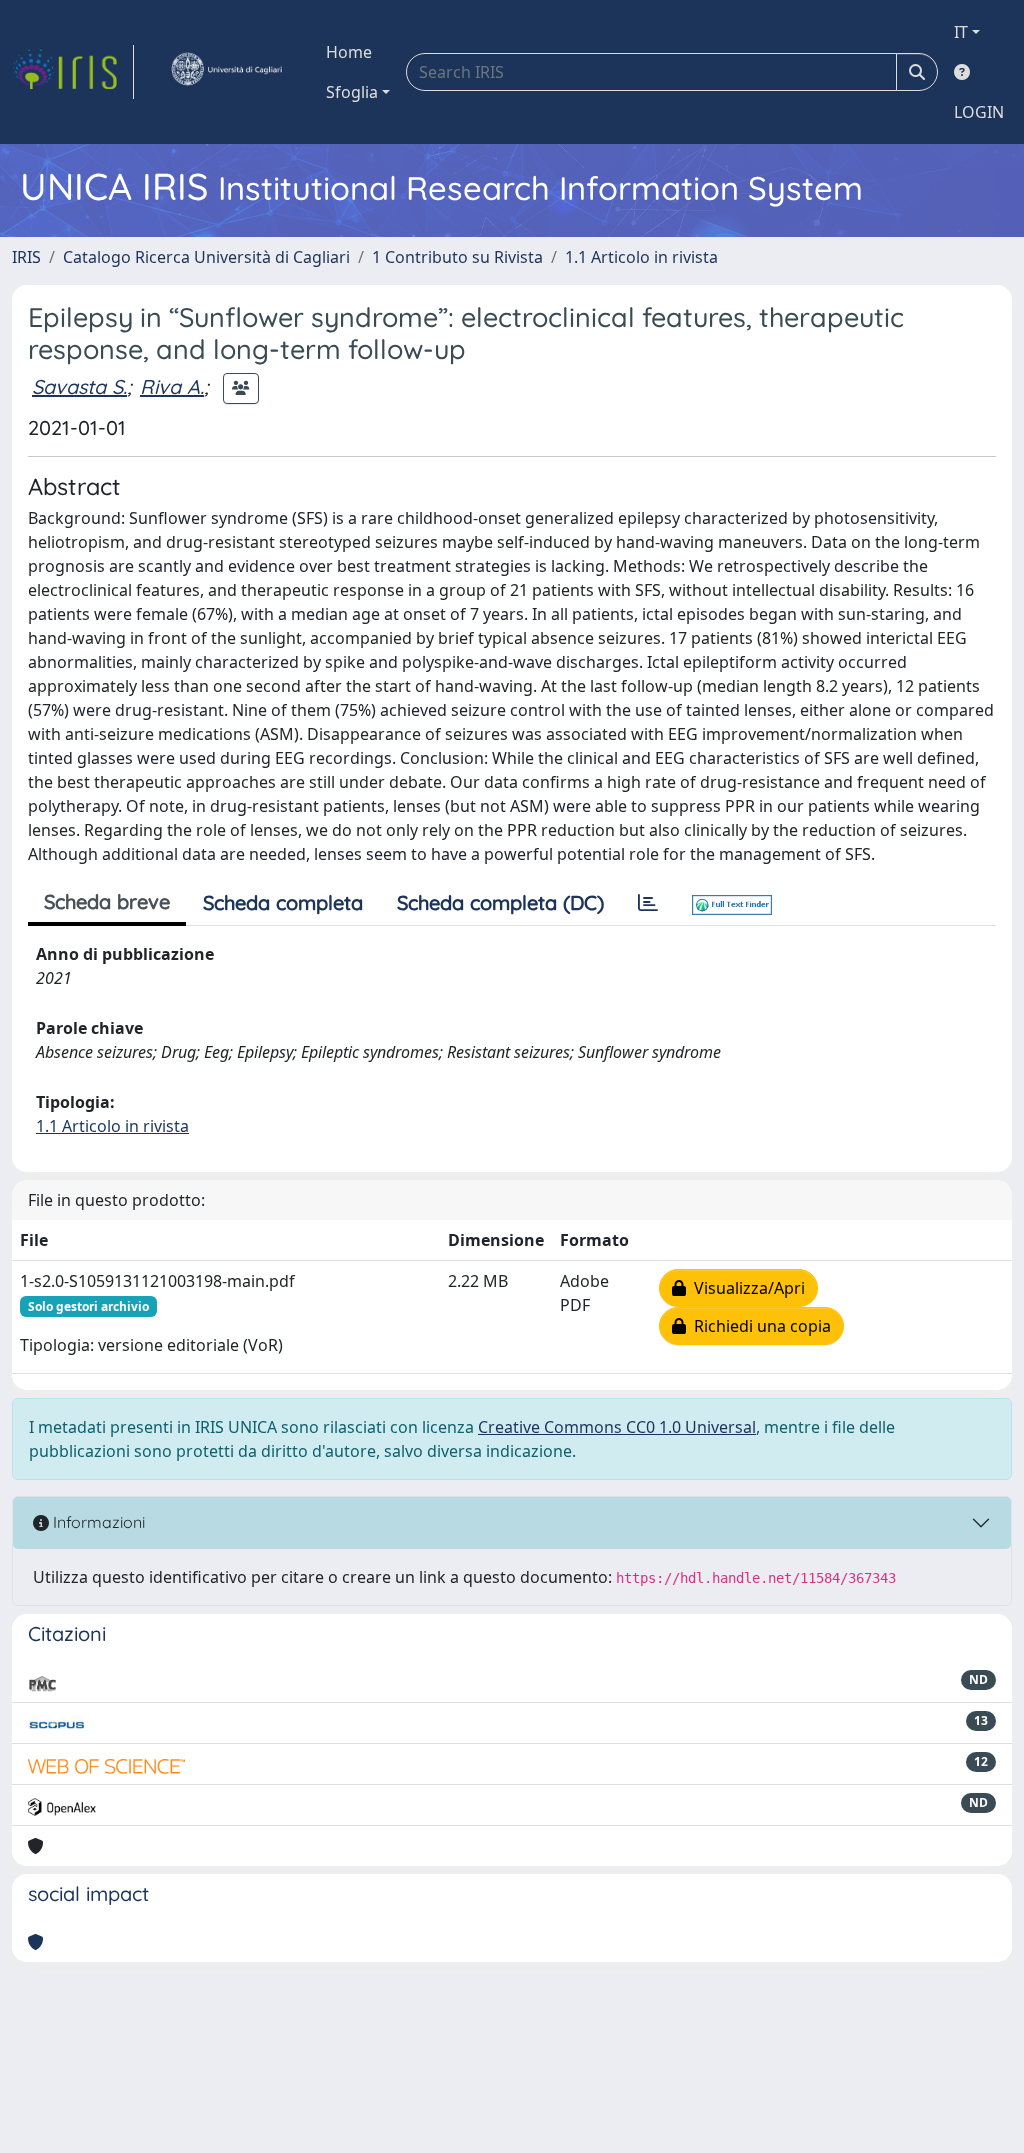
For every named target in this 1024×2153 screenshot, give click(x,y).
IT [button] (961, 32)
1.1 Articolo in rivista (641, 257)
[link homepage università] (226, 72)
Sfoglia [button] (352, 92)
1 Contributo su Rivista (457, 257)
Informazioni (97, 1522)
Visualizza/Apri (745, 1288)
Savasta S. (79, 386)
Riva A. (172, 386)
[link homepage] (73, 72)
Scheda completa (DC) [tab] (500, 902)
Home (349, 52)
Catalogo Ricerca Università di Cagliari (206, 257)
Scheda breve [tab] (107, 901)
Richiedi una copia (758, 1326)
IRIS (26, 257)
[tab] (648, 903)
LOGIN (979, 112)
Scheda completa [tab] (283, 902)
